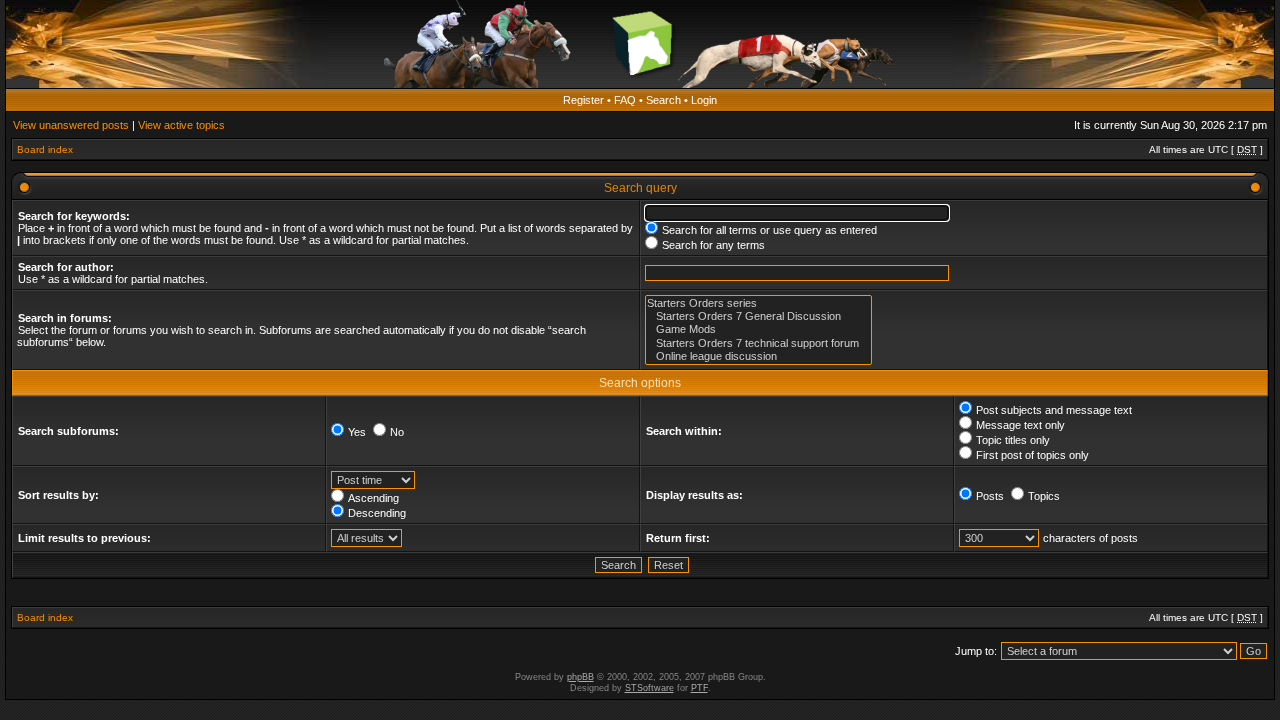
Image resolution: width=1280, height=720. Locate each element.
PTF (699, 688)
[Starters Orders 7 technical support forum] (758, 343)
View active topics (181, 125)
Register (583, 100)
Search (663, 100)
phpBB (580, 677)
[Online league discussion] (758, 356)
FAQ (625, 100)
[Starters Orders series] (758, 303)
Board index (45, 149)
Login (704, 100)
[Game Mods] (758, 329)
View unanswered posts (71, 125)
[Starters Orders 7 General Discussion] (758, 316)
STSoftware (649, 688)
